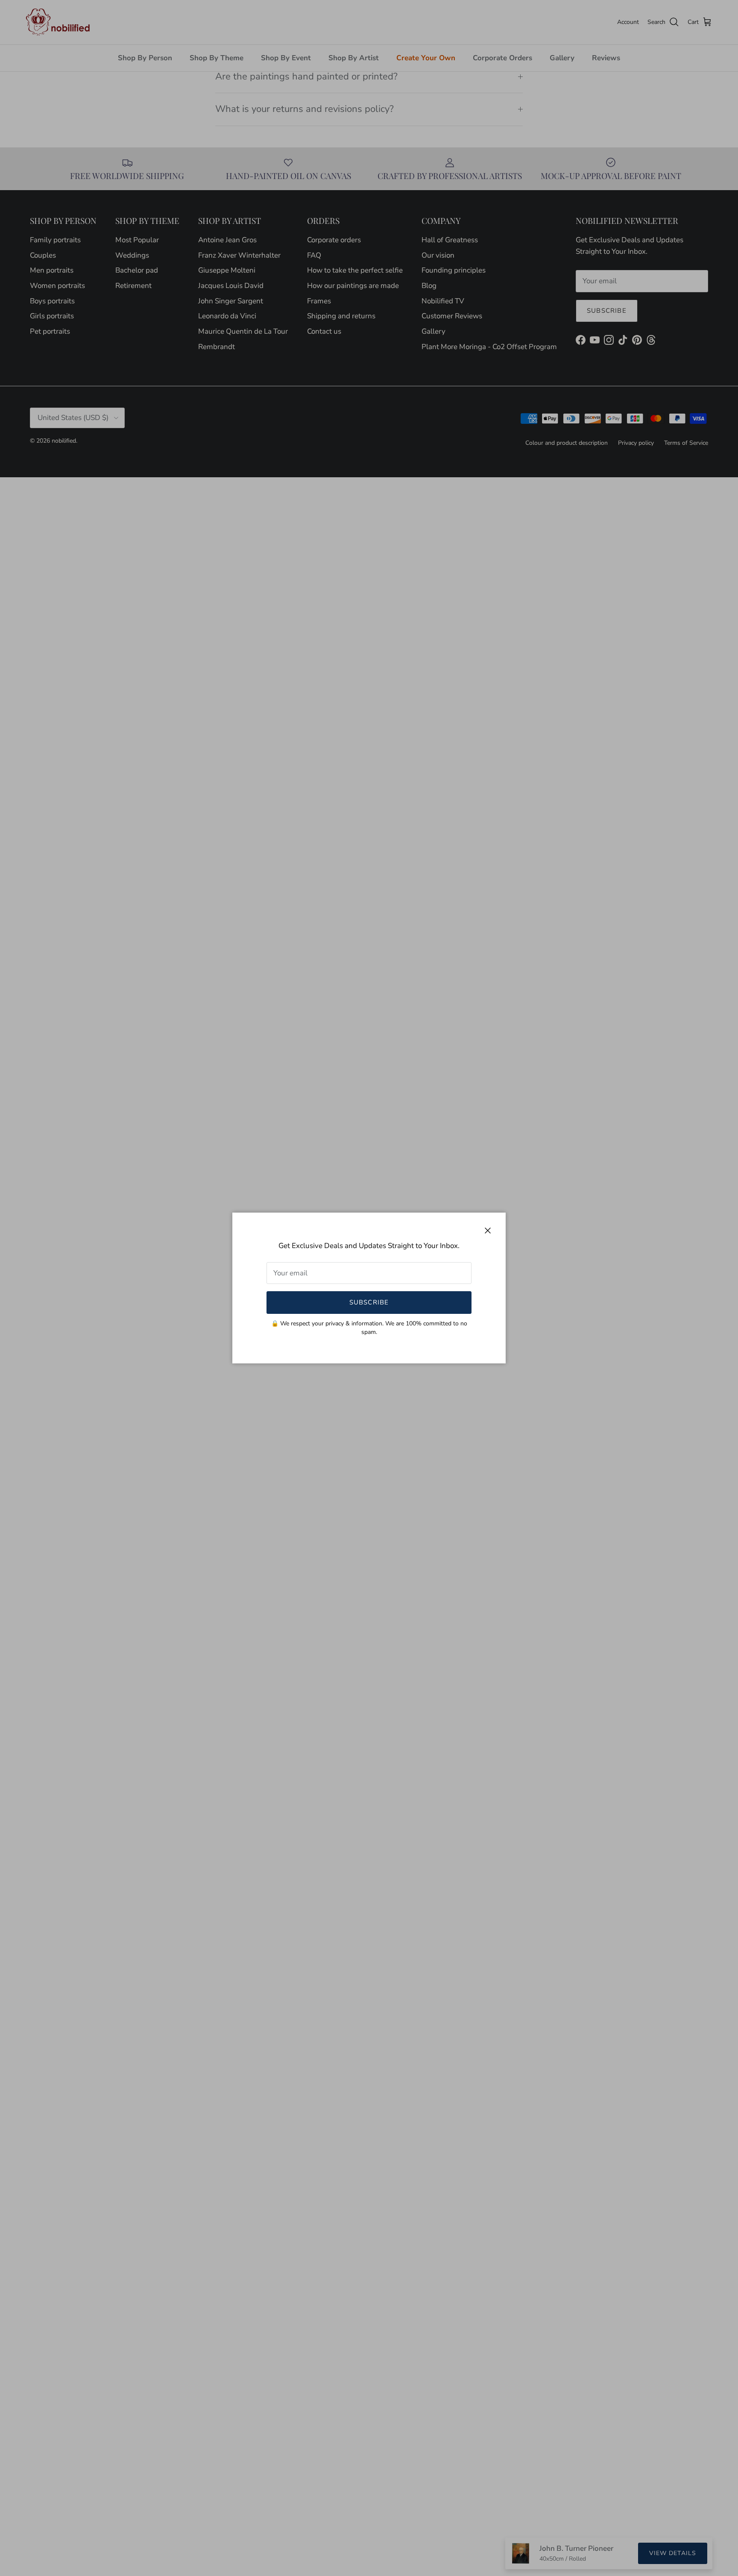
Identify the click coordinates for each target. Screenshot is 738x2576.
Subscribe (369, 1302)
